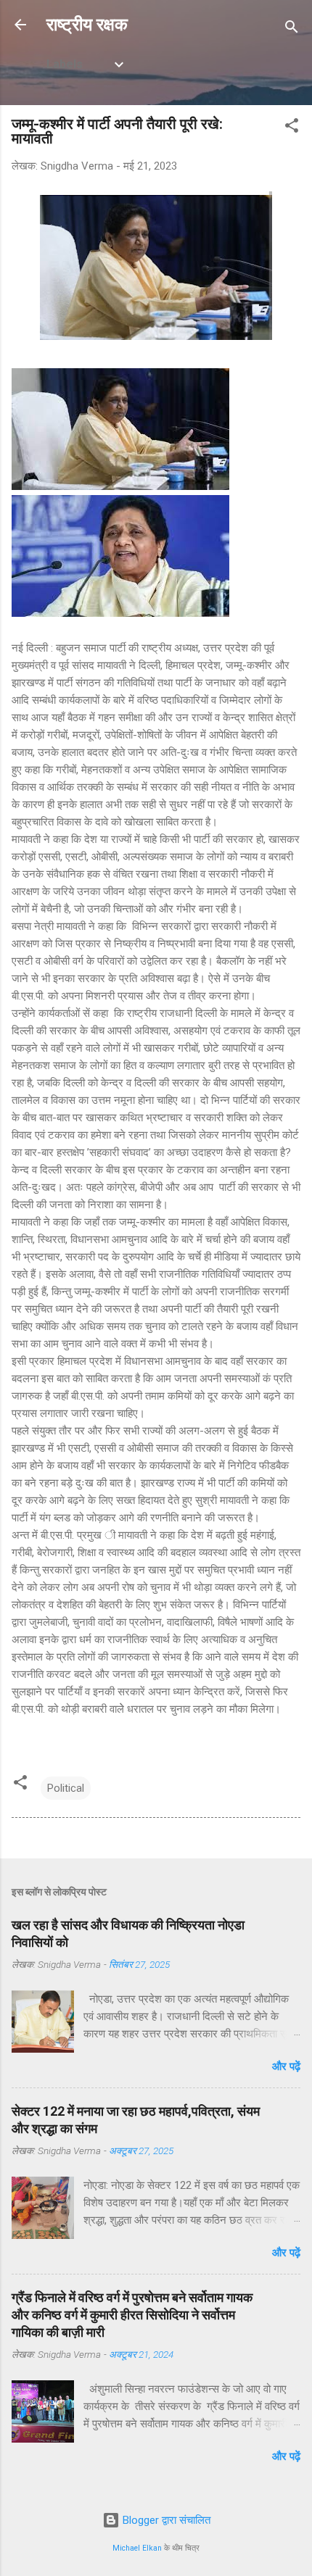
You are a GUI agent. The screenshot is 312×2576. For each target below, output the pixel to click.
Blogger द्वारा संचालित (165, 2520)
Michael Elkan (137, 2548)
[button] (292, 128)
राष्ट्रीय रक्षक (87, 25)
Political (66, 1788)
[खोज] (292, 29)
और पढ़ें (286, 2066)
